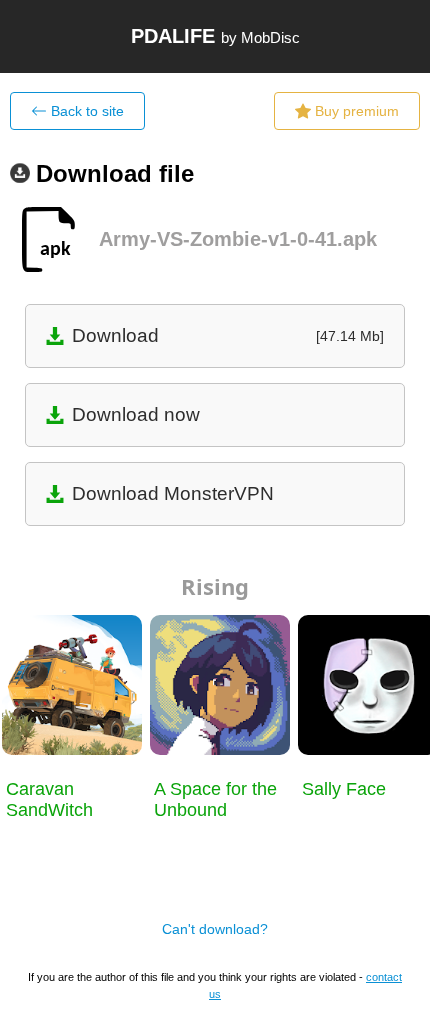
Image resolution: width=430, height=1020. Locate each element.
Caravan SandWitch (49, 799)
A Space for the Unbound (215, 799)
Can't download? (215, 929)
